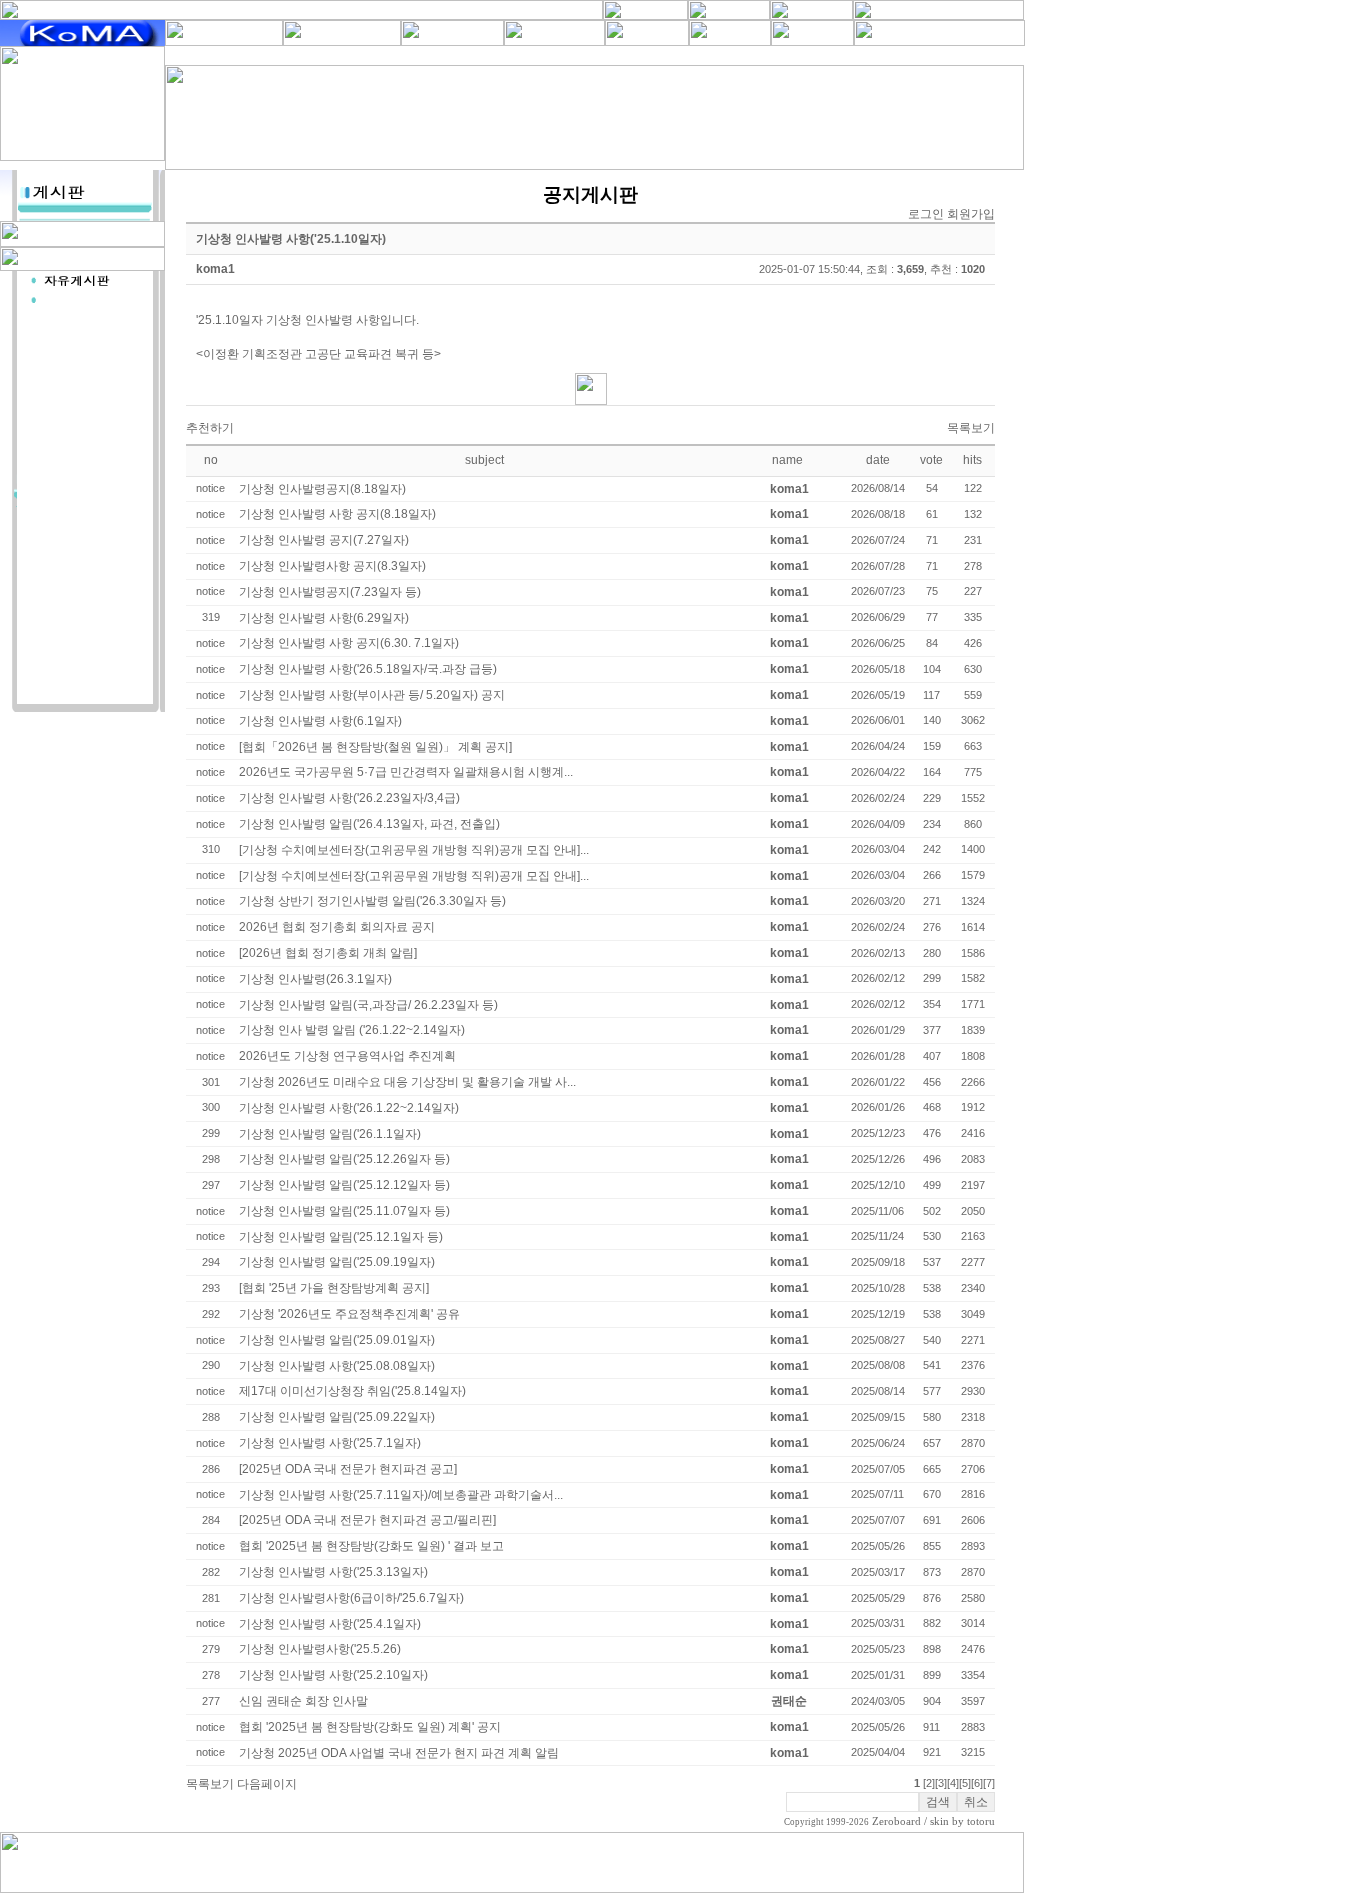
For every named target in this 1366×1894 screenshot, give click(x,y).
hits (972, 460)
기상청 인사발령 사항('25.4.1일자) (330, 1624)
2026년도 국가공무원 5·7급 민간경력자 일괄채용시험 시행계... (406, 772)
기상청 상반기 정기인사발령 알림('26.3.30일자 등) (372, 901)
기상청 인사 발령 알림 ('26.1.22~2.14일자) (352, 1030)
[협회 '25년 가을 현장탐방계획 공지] (334, 1288)
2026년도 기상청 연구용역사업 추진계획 (347, 1056)
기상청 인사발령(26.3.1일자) (315, 979)
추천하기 (210, 428)
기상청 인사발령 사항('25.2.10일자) (333, 1675)
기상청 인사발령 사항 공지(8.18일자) (337, 514)
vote (931, 460)
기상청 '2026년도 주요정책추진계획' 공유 (349, 1314)
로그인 (926, 214)
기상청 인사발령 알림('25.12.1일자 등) (341, 1237)
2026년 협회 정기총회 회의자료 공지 (337, 927)
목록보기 (971, 428)
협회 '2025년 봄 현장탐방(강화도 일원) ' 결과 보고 (371, 1546)
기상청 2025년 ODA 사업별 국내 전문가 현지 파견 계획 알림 (399, 1753)
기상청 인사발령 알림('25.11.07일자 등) (344, 1211)
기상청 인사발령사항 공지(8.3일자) (332, 566)
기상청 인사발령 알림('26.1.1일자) (330, 1134)
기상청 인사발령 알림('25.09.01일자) (337, 1340)
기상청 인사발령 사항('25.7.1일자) (330, 1443)
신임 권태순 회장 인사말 (303, 1701)
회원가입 (971, 214)
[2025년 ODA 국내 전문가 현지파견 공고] (348, 1469)
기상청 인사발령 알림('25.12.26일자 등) (344, 1159)
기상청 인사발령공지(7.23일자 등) (330, 592)
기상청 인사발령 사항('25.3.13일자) (333, 1572)
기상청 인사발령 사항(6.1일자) (320, 721)
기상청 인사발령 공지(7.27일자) (324, 540)
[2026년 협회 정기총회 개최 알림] (328, 953)
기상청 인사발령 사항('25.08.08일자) (337, 1366)
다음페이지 (267, 1784)
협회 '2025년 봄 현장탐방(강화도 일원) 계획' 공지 (370, 1727)
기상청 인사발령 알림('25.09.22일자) (337, 1417)
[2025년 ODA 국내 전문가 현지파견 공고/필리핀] (367, 1520)
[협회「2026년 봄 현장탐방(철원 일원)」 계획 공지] (375, 747)
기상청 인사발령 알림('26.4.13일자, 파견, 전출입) (369, 824)
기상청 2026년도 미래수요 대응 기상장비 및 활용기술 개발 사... (407, 1082)
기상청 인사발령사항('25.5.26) (320, 1649)
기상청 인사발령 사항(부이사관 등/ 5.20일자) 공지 (372, 695)
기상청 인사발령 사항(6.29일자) (324, 618)
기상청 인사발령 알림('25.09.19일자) (337, 1262)
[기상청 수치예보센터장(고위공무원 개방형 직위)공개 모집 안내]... (414, 850)
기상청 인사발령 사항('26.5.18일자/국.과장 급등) (368, 669)
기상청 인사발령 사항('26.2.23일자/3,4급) (349, 798)
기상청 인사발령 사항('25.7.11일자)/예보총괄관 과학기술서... (401, 1495)
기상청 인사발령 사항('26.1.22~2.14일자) (349, 1108)
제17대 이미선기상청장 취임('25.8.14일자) (352, 1391)
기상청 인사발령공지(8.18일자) (322, 489)
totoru (981, 1821)
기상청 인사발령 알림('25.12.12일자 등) (344, 1185)
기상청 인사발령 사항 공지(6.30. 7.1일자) (349, 643)
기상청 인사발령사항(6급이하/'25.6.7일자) (351, 1598)
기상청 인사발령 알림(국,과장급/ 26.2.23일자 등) (368, 1005)
